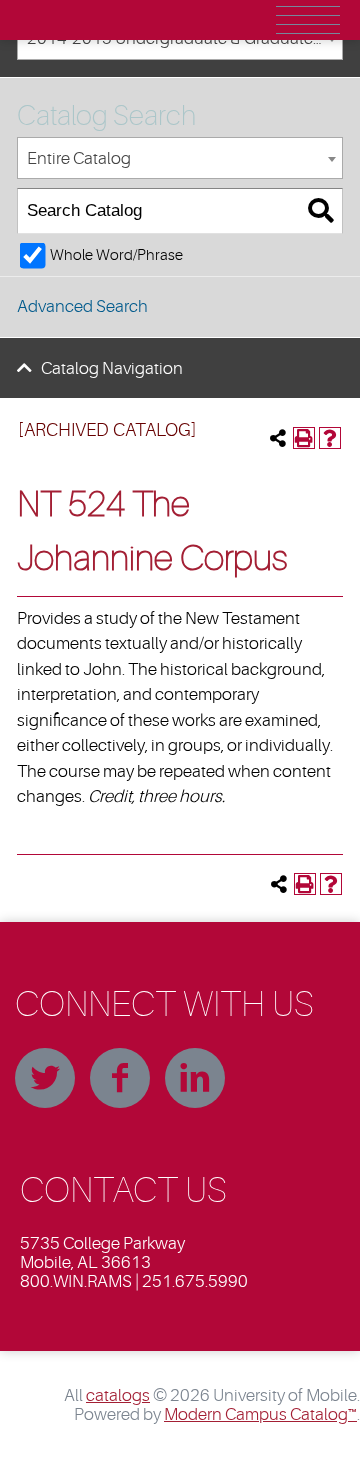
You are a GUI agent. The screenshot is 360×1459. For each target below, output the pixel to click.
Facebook (120, 1078)
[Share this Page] (278, 438)
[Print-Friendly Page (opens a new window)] (304, 438)
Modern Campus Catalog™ (260, 1414)
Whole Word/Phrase (116, 255)
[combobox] (180, 158)
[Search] (320, 211)
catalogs (118, 1395)
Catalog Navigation (112, 368)
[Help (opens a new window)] (330, 438)
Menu (308, 20)
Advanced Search (82, 306)
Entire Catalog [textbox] (79, 158)
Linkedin (195, 1078)
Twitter (45, 1078)
